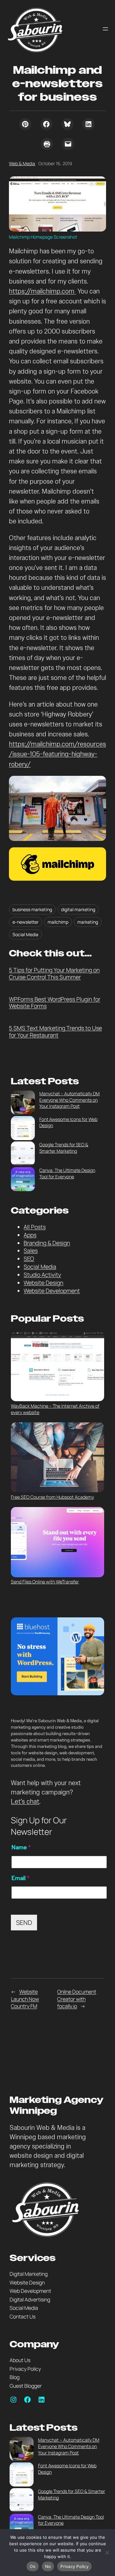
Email (20, 1878)
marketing (88, 922)
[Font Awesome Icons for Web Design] (23, 1129)
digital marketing (78, 909)
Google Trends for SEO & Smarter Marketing (64, 1148)
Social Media (25, 934)
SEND (24, 1923)
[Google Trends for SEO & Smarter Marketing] (23, 1154)
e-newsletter (26, 922)
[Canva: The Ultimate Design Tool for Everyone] (23, 1180)
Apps (30, 1235)
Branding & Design (47, 1243)
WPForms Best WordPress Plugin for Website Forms (55, 1003)
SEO (29, 1258)
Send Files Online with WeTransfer (45, 1582)
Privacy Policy (74, 2566)
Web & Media (22, 163)
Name (21, 1847)
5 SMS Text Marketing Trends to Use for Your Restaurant (55, 1032)
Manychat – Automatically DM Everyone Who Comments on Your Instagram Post (69, 1100)
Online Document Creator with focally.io (77, 1999)
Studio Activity (42, 1275)
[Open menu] (105, 29)
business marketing (32, 909)
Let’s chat (25, 1802)
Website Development (52, 1291)
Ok (33, 2566)
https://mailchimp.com (42, 291)
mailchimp (58, 922)
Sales (31, 1250)
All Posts (35, 1227)
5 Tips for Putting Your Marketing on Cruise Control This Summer (54, 974)
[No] (107, 2553)
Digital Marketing (29, 2274)
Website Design (43, 1283)
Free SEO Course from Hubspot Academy (52, 1497)
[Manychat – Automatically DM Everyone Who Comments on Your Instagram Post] (23, 1103)
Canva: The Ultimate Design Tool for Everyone (67, 1173)
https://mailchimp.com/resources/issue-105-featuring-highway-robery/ (57, 754)
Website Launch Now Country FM (25, 1999)
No (48, 2566)
